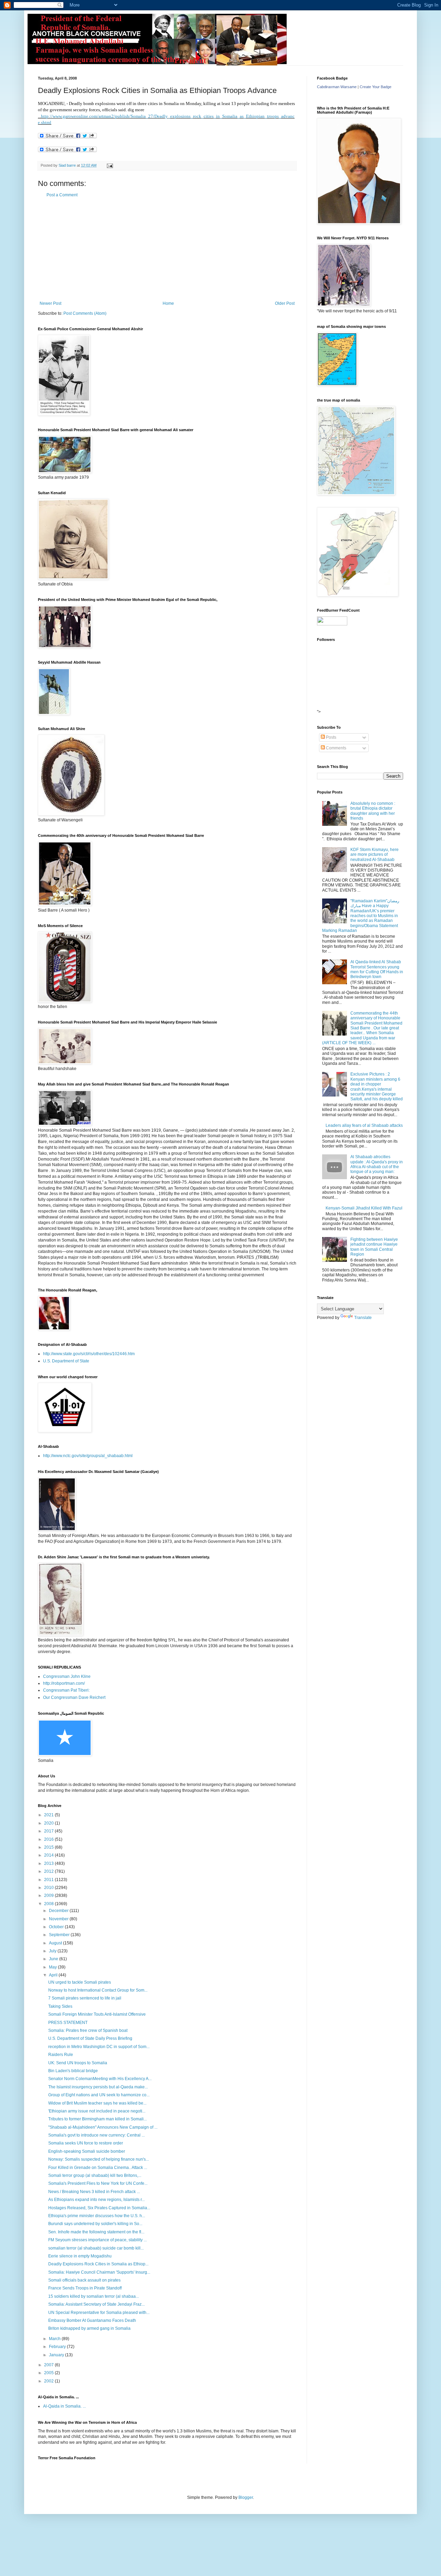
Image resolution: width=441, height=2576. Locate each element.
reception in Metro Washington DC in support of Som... (99, 2047)
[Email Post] (110, 165)
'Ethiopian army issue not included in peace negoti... (97, 2111)
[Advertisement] (167, 249)
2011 (49, 1880)
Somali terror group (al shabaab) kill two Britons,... (95, 2175)
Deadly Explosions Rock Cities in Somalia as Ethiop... (98, 2264)
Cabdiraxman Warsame (337, 87)
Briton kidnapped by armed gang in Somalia (89, 2328)
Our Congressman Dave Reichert (74, 1697)
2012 (49, 1871)
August (56, 1943)
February (58, 2347)
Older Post (285, 303)
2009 (49, 1895)
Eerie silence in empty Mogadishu (80, 2256)
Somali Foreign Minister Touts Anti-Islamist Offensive (97, 2014)
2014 (49, 1855)
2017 (49, 1831)
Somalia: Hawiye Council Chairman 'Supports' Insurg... (99, 2272)
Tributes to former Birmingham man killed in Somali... (98, 2119)
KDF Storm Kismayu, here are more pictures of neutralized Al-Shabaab (375, 855)
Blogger (246, 2497)
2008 (49, 1904)
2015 (49, 1847)
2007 (49, 2365)
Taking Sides (60, 2006)
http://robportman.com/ (64, 1683)
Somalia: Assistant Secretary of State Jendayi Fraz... (96, 2304)
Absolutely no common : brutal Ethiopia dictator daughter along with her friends (373, 811)
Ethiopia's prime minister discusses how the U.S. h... (97, 2216)
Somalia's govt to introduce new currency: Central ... (96, 2135)
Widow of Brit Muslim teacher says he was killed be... (97, 2103)
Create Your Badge (376, 87)
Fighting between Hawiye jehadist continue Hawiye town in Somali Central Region (374, 1247)
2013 (49, 1863)
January (57, 2355)
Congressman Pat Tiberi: (66, 1690)
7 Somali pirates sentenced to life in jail (85, 1998)
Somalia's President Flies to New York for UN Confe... (98, 2183)
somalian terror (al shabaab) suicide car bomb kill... (96, 2248)
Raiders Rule (61, 2055)
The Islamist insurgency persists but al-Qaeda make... (98, 2087)
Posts (331, 737)
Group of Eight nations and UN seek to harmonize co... (99, 2095)
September (60, 1935)
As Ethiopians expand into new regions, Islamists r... (96, 2200)
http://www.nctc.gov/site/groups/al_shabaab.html (88, 1456)
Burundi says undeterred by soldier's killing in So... (95, 2224)
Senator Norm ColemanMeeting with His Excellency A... (100, 2079)
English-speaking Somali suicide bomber (87, 2151)
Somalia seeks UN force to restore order (86, 2143)
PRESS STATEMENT (68, 2023)
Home (168, 303)
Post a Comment (62, 195)
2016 (49, 1839)
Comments (336, 748)
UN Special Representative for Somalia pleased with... (99, 2313)
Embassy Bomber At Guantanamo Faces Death (92, 2320)
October (57, 1927)
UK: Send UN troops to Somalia (78, 2063)
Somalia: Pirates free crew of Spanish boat (88, 2030)
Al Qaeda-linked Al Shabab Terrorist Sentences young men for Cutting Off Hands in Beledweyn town (377, 969)
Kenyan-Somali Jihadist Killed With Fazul (364, 1208)
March (55, 2339)
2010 (49, 1888)
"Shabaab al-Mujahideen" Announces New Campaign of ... (103, 2127)
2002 (49, 2381)
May (53, 1967)
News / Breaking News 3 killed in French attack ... (94, 2192)
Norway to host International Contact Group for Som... (98, 1990)
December (59, 1911)
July (53, 1951)
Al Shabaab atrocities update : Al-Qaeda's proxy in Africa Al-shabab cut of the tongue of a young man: (377, 1164)
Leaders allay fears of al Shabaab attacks (364, 1125)
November (59, 1919)
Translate (363, 1318)
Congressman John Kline (67, 1676)
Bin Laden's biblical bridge (73, 2071)
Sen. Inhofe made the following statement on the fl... (96, 2232)
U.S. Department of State (66, 1361)
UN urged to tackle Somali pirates (80, 1982)
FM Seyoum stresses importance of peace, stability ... (98, 2240)
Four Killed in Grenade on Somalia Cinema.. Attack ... (98, 2168)
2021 (49, 1815)
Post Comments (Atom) (85, 313)
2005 (49, 2373)
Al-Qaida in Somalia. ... (64, 2406)
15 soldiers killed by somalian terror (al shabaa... (94, 2296)
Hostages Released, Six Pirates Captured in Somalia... (99, 2208)
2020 (49, 1823)
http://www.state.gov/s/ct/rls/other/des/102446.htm (89, 1354)
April (54, 1975)
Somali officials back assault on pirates (84, 2280)
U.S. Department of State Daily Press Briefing (90, 2038)
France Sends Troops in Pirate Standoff (85, 2288)
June (54, 1959)
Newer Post (50, 303)
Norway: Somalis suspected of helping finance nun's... (99, 2159)
